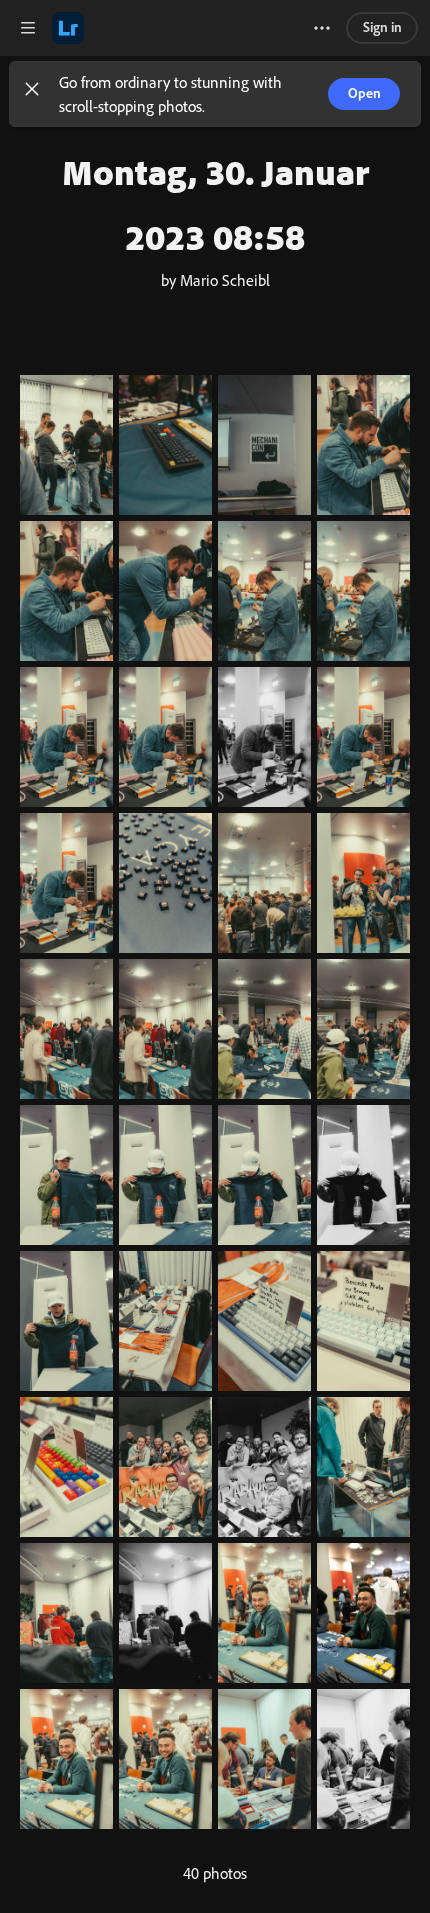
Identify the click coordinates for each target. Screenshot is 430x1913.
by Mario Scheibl (215, 280)
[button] (32, 94)
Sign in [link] (382, 26)
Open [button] (364, 92)
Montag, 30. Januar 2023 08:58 (215, 204)
